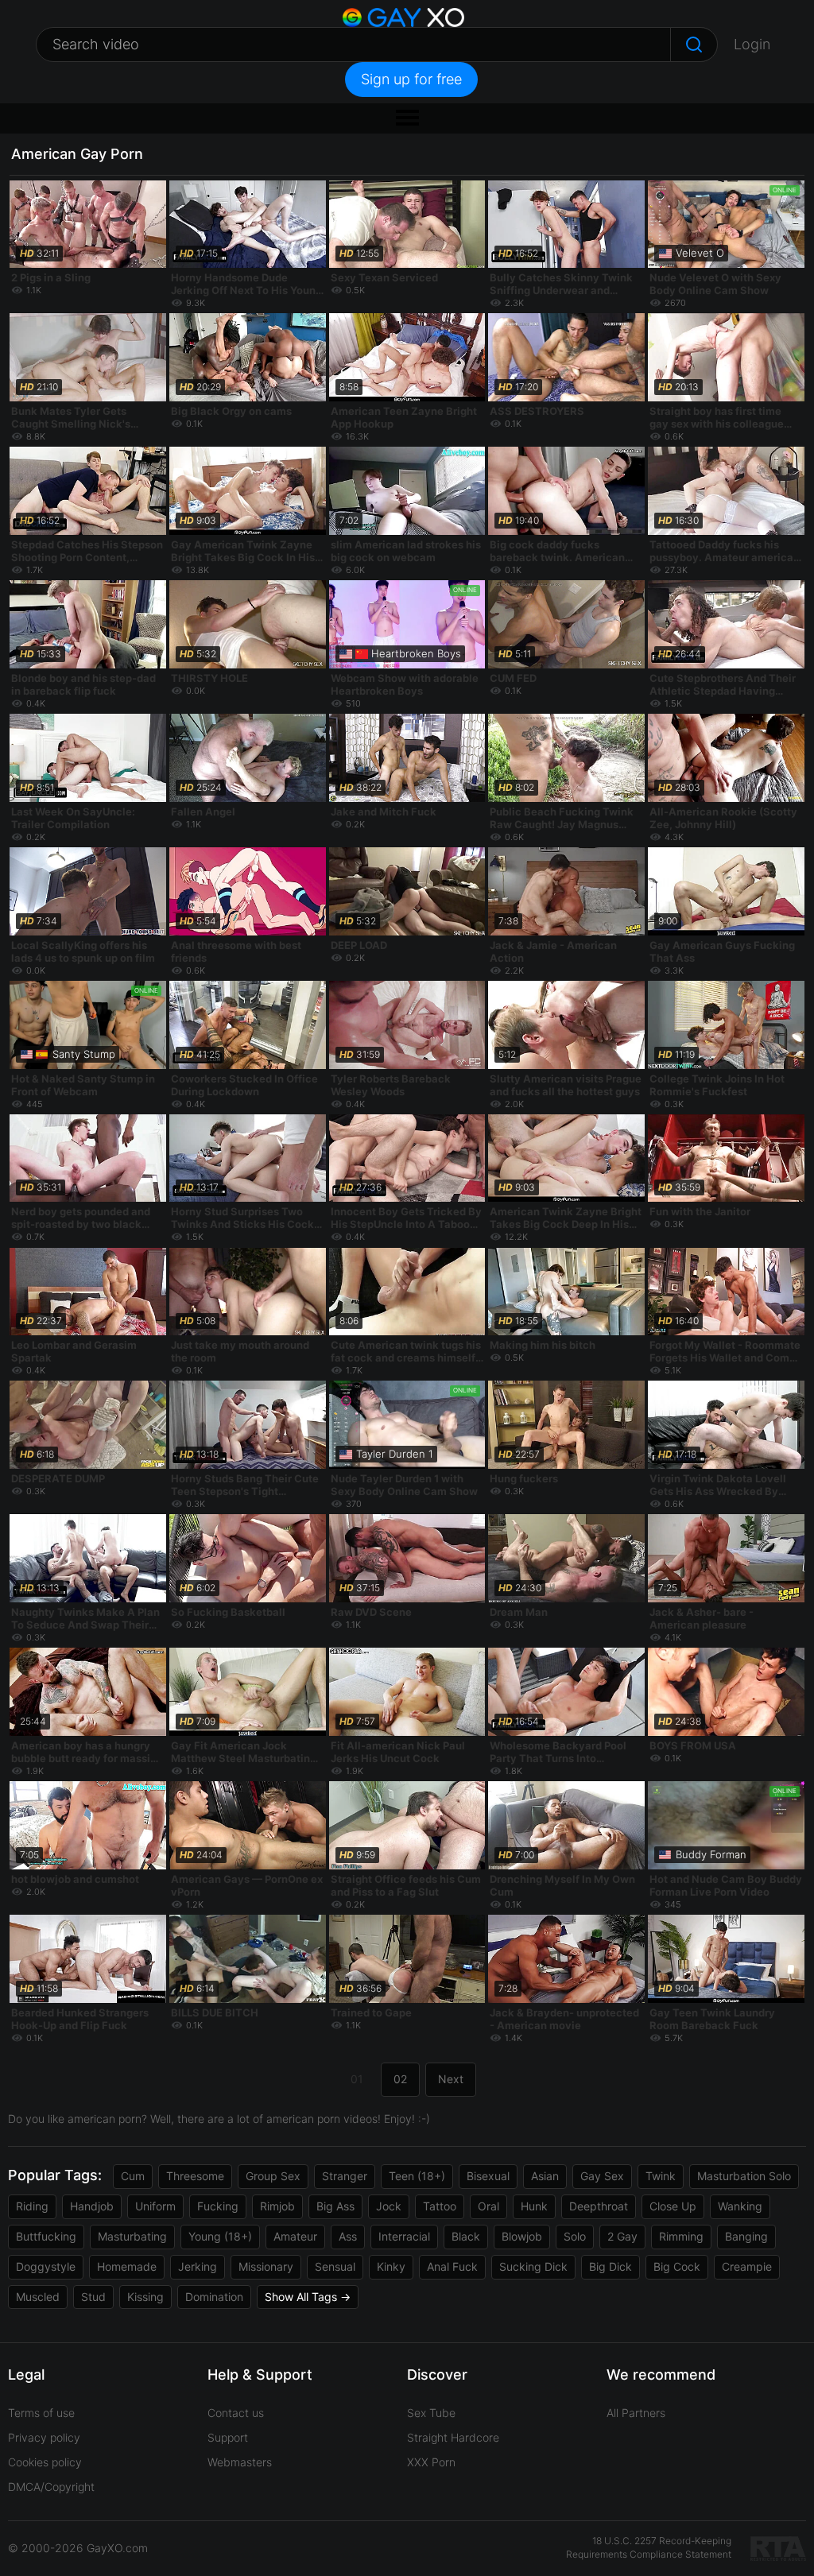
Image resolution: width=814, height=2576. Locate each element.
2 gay (622, 2236)
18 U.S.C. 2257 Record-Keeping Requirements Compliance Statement (649, 2547)
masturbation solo (744, 2176)
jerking (198, 2266)
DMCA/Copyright (51, 2487)
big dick (610, 2266)
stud (93, 2297)
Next (451, 2079)
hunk (534, 2206)
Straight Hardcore (453, 2437)
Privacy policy (44, 2437)
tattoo (440, 2206)
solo (575, 2236)
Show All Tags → (308, 2297)
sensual (335, 2266)
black (466, 2236)
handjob (92, 2206)
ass (348, 2236)
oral (488, 2206)
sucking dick (533, 2266)
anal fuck (452, 2266)
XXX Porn (431, 2462)
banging (746, 2236)
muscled (38, 2297)
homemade (127, 2266)
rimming (681, 2236)
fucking (218, 2206)
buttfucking (46, 2236)
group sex (273, 2176)
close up (673, 2206)
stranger (345, 2176)
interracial (404, 2236)
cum (133, 2176)
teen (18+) (417, 2176)
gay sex (602, 2176)
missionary (266, 2266)
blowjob (522, 2236)
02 (400, 2079)
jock (389, 2206)
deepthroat (599, 2206)
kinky (391, 2266)
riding (32, 2206)
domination (214, 2297)
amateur (295, 2236)
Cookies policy (45, 2462)
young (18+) (220, 2236)
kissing (145, 2297)
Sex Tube (431, 2413)
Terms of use (41, 2413)
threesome (195, 2176)
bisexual (488, 2176)
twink (661, 2176)
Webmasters (240, 2462)
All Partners (636, 2413)
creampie (747, 2266)
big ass (335, 2206)
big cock (677, 2266)
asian (545, 2176)
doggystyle (46, 2266)
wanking (740, 2206)
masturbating (132, 2236)
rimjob (277, 2206)
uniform (155, 2206)
